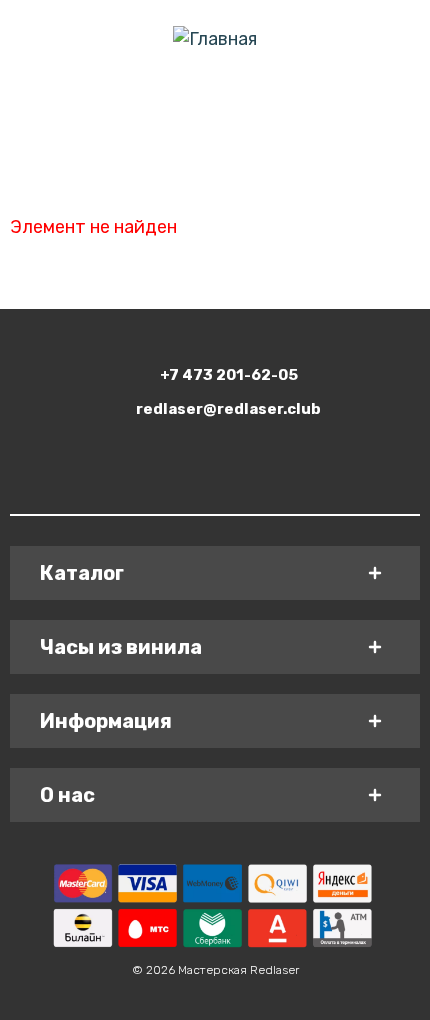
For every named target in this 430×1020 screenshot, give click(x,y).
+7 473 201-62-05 (229, 375)
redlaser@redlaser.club (228, 409)
